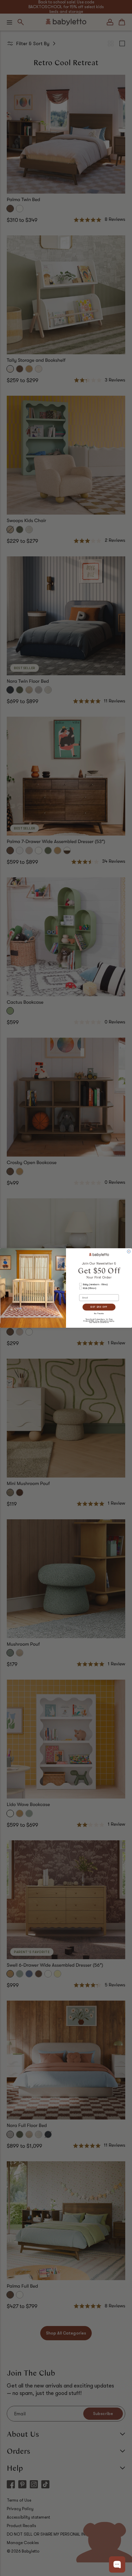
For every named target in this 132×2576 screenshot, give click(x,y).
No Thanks (99, 1313)
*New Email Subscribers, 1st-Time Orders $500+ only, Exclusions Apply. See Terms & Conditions (99, 1321)
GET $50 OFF (99, 1307)
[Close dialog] (129, 1252)
